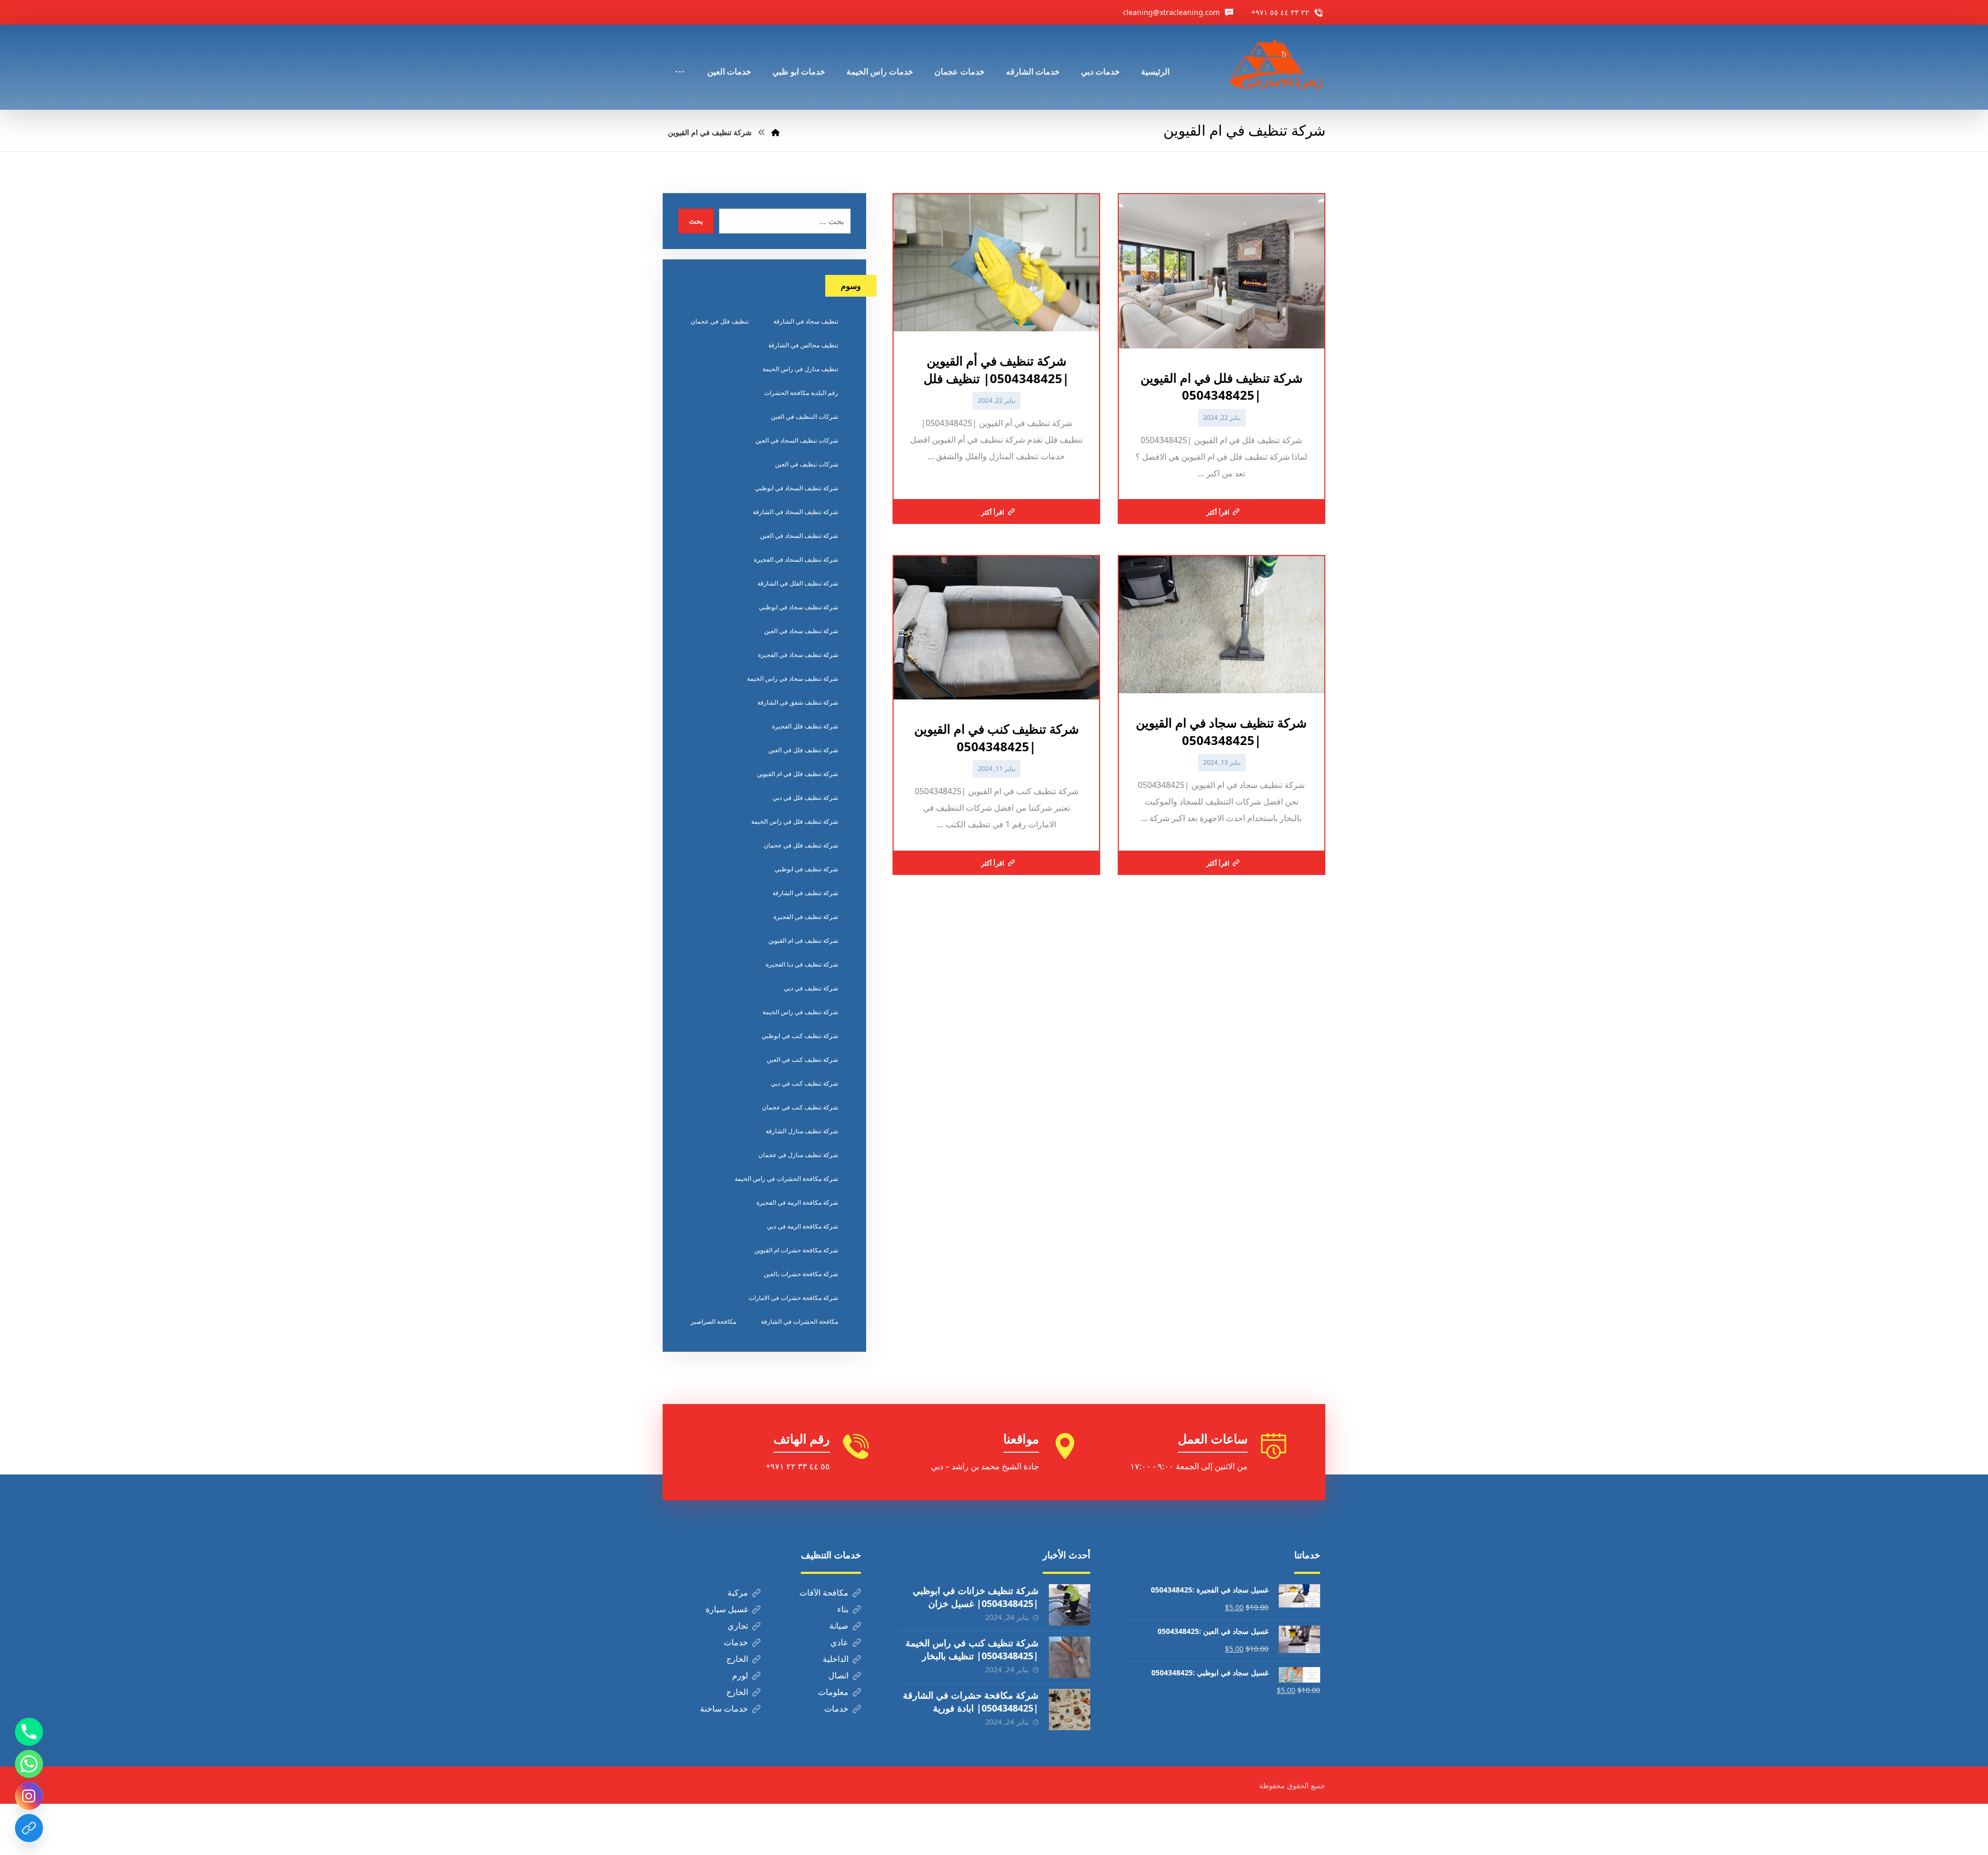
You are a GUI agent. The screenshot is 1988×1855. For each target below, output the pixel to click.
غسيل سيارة (727, 1609)
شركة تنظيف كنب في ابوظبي (800, 1036)
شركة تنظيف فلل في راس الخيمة (795, 821)
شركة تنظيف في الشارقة (805, 893)
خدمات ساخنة (724, 1708)
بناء (843, 1609)
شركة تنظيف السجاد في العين (799, 536)
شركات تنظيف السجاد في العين (797, 440)
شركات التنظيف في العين (805, 417)
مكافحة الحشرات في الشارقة (800, 1321)
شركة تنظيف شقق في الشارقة (798, 702)
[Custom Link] (29, 1828)
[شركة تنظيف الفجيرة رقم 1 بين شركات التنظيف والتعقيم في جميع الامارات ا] (1277, 67)
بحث (696, 221)
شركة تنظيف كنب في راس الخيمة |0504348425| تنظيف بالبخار (972, 1649)
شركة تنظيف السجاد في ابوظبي (796, 488)
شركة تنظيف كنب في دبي (805, 1083)
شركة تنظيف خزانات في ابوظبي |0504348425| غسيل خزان (976, 1597)
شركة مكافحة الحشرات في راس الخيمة (786, 1179)
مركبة (738, 1593)
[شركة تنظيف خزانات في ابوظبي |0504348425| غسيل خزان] (1070, 1605)
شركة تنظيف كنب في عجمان (800, 1107)
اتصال (838, 1675)
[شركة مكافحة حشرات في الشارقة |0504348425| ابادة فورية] (1070, 1710)
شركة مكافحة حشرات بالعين (801, 1274)
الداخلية (836, 1659)
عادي (839, 1642)
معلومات (833, 1692)
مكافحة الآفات (824, 1593)
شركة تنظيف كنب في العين (802, 1060)
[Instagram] (29, 1796)
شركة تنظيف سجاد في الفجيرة (798, 655)
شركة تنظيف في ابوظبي (806, 869)
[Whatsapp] (29, 1764)
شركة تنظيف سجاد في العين (801, 631)
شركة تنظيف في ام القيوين (803, 940)
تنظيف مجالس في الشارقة (803, 345)
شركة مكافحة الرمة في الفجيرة (797, 1202)
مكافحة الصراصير (713, 1321)
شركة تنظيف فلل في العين (803, 750)
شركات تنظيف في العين (807, 464)
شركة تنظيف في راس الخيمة (800, 1012)
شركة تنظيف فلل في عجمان (801, 845)
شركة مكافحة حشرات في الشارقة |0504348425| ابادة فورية (971, 1701)
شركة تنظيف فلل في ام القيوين (798, 774)
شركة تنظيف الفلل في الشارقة (798, 583)
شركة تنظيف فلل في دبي (805, 798)
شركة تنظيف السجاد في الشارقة (795, 512)
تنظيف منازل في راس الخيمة (800, 369)
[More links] (680, 57)
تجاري (738, 1626)
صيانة (839, 1626)
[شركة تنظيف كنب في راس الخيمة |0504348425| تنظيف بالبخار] (1070, 1657)
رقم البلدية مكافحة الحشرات (801, 393)
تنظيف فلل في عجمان (720, 321)
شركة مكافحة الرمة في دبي (802, 1226)
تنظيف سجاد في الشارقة (806, 321)
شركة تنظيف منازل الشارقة (802, 1131)
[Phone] (29, 1732)
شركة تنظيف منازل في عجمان (798, 1155)
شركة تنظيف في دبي (811, 988)
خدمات (736, 1642)
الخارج (737, 1659)
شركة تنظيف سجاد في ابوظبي (799, 607)
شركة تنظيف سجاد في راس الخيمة (793, 678)
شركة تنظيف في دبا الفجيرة (802, 964)
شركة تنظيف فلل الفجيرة (805, 726)
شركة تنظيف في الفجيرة (806, 917)
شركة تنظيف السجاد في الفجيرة (796, 559)
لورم (740, 1675)
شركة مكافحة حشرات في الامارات (793, 1298)
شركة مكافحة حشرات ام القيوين (796, 1250)
